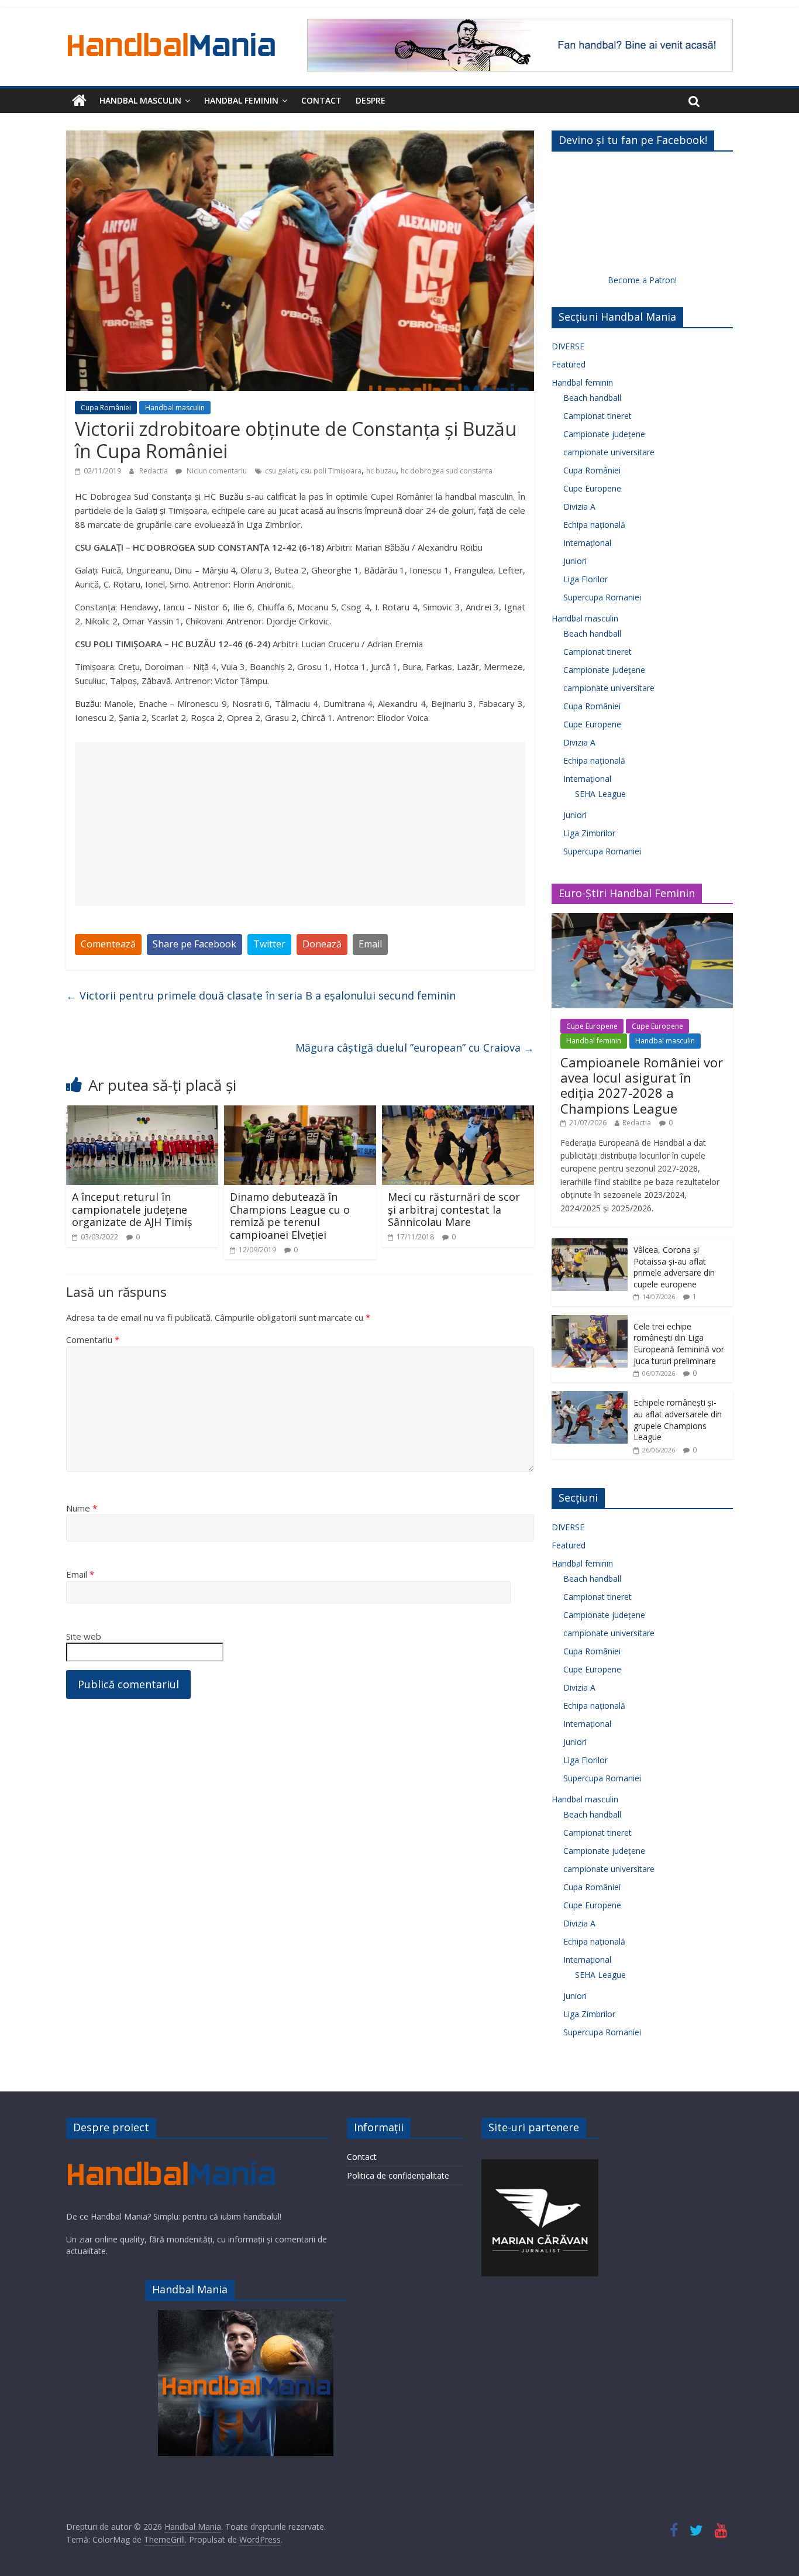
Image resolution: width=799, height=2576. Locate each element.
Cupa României (106, 408)
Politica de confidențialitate (398, 2175)
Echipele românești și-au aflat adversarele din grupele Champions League (678, 1420)
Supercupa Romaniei (602, 597)
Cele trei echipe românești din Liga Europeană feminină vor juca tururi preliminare (679, 1344)
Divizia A (579, 506)
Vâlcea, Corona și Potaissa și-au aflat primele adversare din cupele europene (674, 1267)
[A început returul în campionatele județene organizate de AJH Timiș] (142, 1112)
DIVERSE (568, 346)
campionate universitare (609, 452)
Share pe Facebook (194, 944)
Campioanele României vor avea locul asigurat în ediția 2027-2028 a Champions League (642, 1085)
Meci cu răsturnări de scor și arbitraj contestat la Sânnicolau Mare (454, 1209)
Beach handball (592, 398)
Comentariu (93, 1339)
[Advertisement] (300, 824)
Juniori (575, 561)
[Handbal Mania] (79, 101)
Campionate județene (604, 434)
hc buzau (381, 471)
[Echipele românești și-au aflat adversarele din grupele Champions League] (590, 1397)
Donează (322, 944)
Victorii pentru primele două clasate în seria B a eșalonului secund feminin (261, 995)
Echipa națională (594, 525)
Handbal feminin (241, 100)
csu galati (280, 471)
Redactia (154, 471)
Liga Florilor (586, 579)
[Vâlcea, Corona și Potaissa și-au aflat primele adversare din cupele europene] (590, 1244)
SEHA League (600, 794)
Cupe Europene (592, 488)
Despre (371, 100)
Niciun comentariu (216, 471)
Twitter (269, 944)
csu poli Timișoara (331, 471)
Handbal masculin (140, 100)
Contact (321, 100)
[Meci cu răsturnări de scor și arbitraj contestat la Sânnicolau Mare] (458, 1112)
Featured (569, 364)
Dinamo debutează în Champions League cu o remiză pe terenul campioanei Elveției (290, 1216)
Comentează (108, 944)
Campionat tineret (597, 416)
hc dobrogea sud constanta (447, 471)
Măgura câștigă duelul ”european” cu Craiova (415, 1047)
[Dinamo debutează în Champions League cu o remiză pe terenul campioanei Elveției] (300, 1112)
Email (370, 944)
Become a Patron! (642, 280)
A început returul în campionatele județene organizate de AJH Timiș (132, 1209)
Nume (82, 1508)
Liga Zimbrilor (589, 833)
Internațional (587, 543)
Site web (84, 1636)
